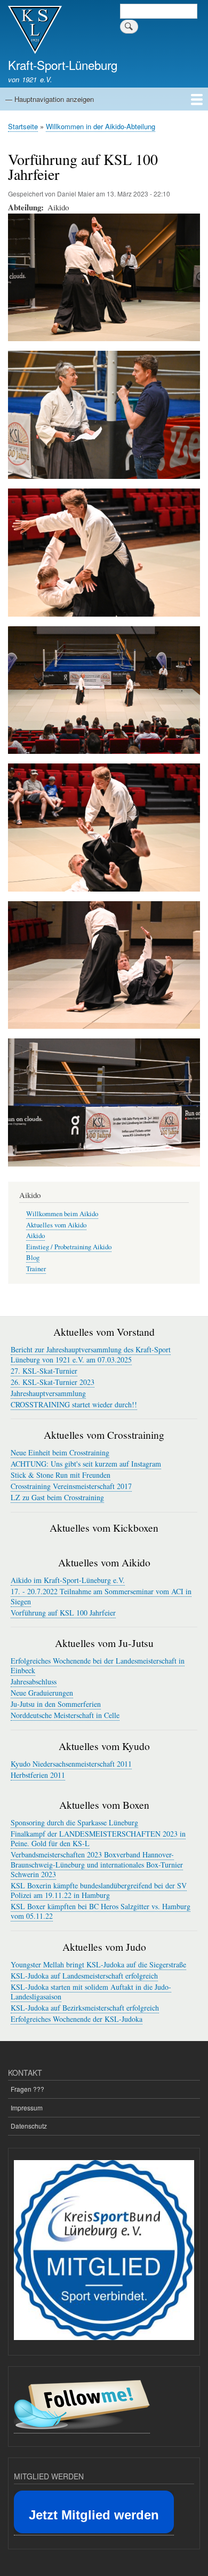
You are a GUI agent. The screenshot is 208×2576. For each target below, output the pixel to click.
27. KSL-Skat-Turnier (44, 1371)
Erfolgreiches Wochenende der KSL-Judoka (77, 2019)
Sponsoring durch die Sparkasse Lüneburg (74, 1822)
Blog (33, 1258)
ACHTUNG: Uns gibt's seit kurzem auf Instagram (86, 1464)
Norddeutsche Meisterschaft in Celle (65, 1715)
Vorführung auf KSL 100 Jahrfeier (63, 1613)
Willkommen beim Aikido (62, 1214)
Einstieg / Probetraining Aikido (69, 1247)
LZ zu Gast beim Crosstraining (57, 1497)
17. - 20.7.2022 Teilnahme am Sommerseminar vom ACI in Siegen (101, 1596)
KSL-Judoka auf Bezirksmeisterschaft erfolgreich (85, 2008)
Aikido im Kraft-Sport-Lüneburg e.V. (68, 1580)
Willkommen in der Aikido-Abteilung (101, 126)
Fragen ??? (27, 2089)
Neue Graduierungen (42, 1693)
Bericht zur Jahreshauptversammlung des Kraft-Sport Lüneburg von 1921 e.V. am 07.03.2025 (91, 1354)
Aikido (35, 1236)
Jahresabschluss (34, 1681)
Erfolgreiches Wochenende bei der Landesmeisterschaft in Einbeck (98, 1665)
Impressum (27, 2108)
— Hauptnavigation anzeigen (50, 99)
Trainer (36, 1269)
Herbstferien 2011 (38, 1775)
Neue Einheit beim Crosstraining (60, 1452)
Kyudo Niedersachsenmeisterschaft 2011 (71, 1764)
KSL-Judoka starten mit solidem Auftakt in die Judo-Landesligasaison (91, 1992)
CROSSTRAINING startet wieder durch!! (74, 1404)
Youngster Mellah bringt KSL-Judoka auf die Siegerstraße (98, 1964)
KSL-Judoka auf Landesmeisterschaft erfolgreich (84, 1976)
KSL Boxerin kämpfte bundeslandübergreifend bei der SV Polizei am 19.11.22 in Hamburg (99, 1890)
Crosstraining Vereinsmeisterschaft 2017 (71, 1486)
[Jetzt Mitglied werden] (94, 2531)
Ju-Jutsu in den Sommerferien (56, 1704)
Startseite (23, 126)
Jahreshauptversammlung (48, 1393)
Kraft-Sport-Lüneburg (63, 65)
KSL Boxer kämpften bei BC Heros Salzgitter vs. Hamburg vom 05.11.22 (101, 1911)
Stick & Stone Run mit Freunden (61, 1475)
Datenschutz (29, 2126)
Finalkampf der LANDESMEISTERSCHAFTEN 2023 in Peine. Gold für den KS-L (98, 1838)
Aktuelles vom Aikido (56, 1225)
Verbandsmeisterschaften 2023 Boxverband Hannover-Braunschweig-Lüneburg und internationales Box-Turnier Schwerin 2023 (97, 1864)
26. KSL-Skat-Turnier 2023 (53, 1382)
